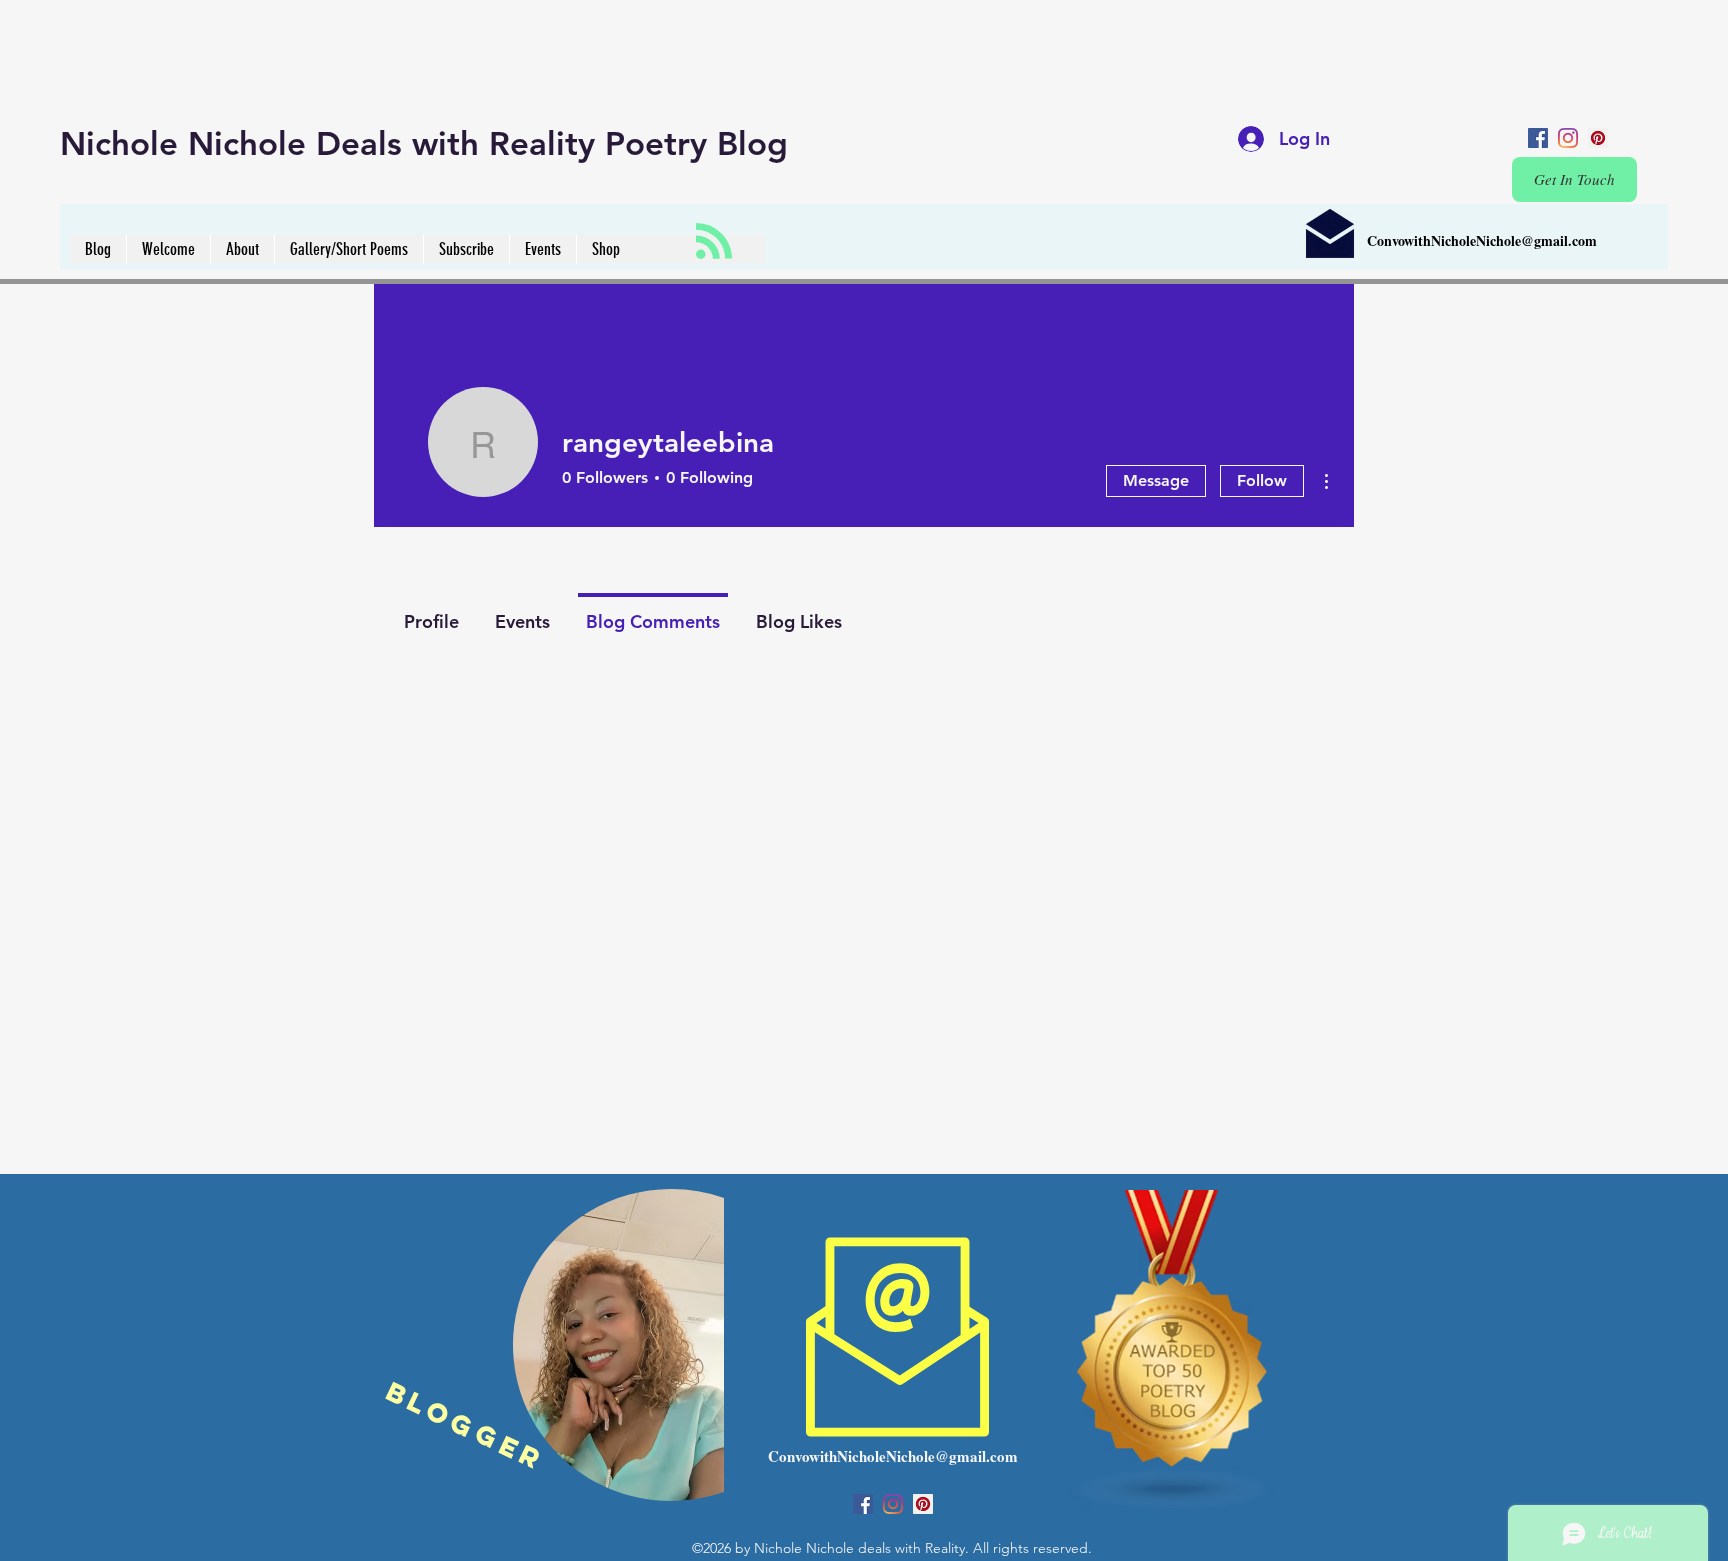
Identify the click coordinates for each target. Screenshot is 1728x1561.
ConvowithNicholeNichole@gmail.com (1482, 240)
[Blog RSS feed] (714, 242)
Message (1156, 480)
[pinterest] (1598, 138)
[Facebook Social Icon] (1538, 138)
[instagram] (1568, 138)
